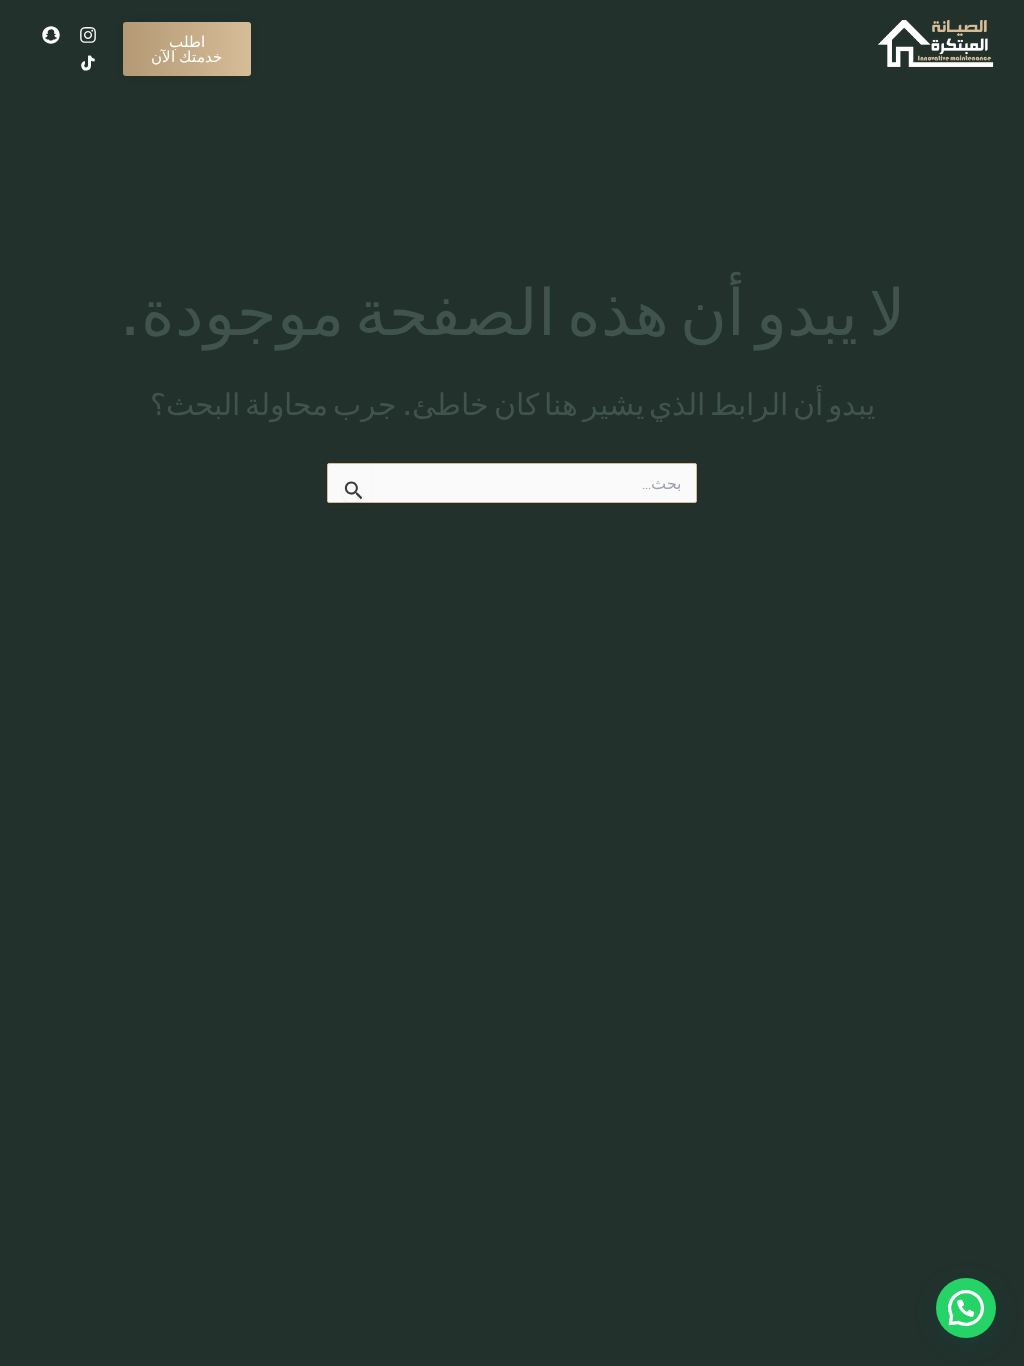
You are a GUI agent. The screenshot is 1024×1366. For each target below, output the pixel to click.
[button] (966, 1308)
